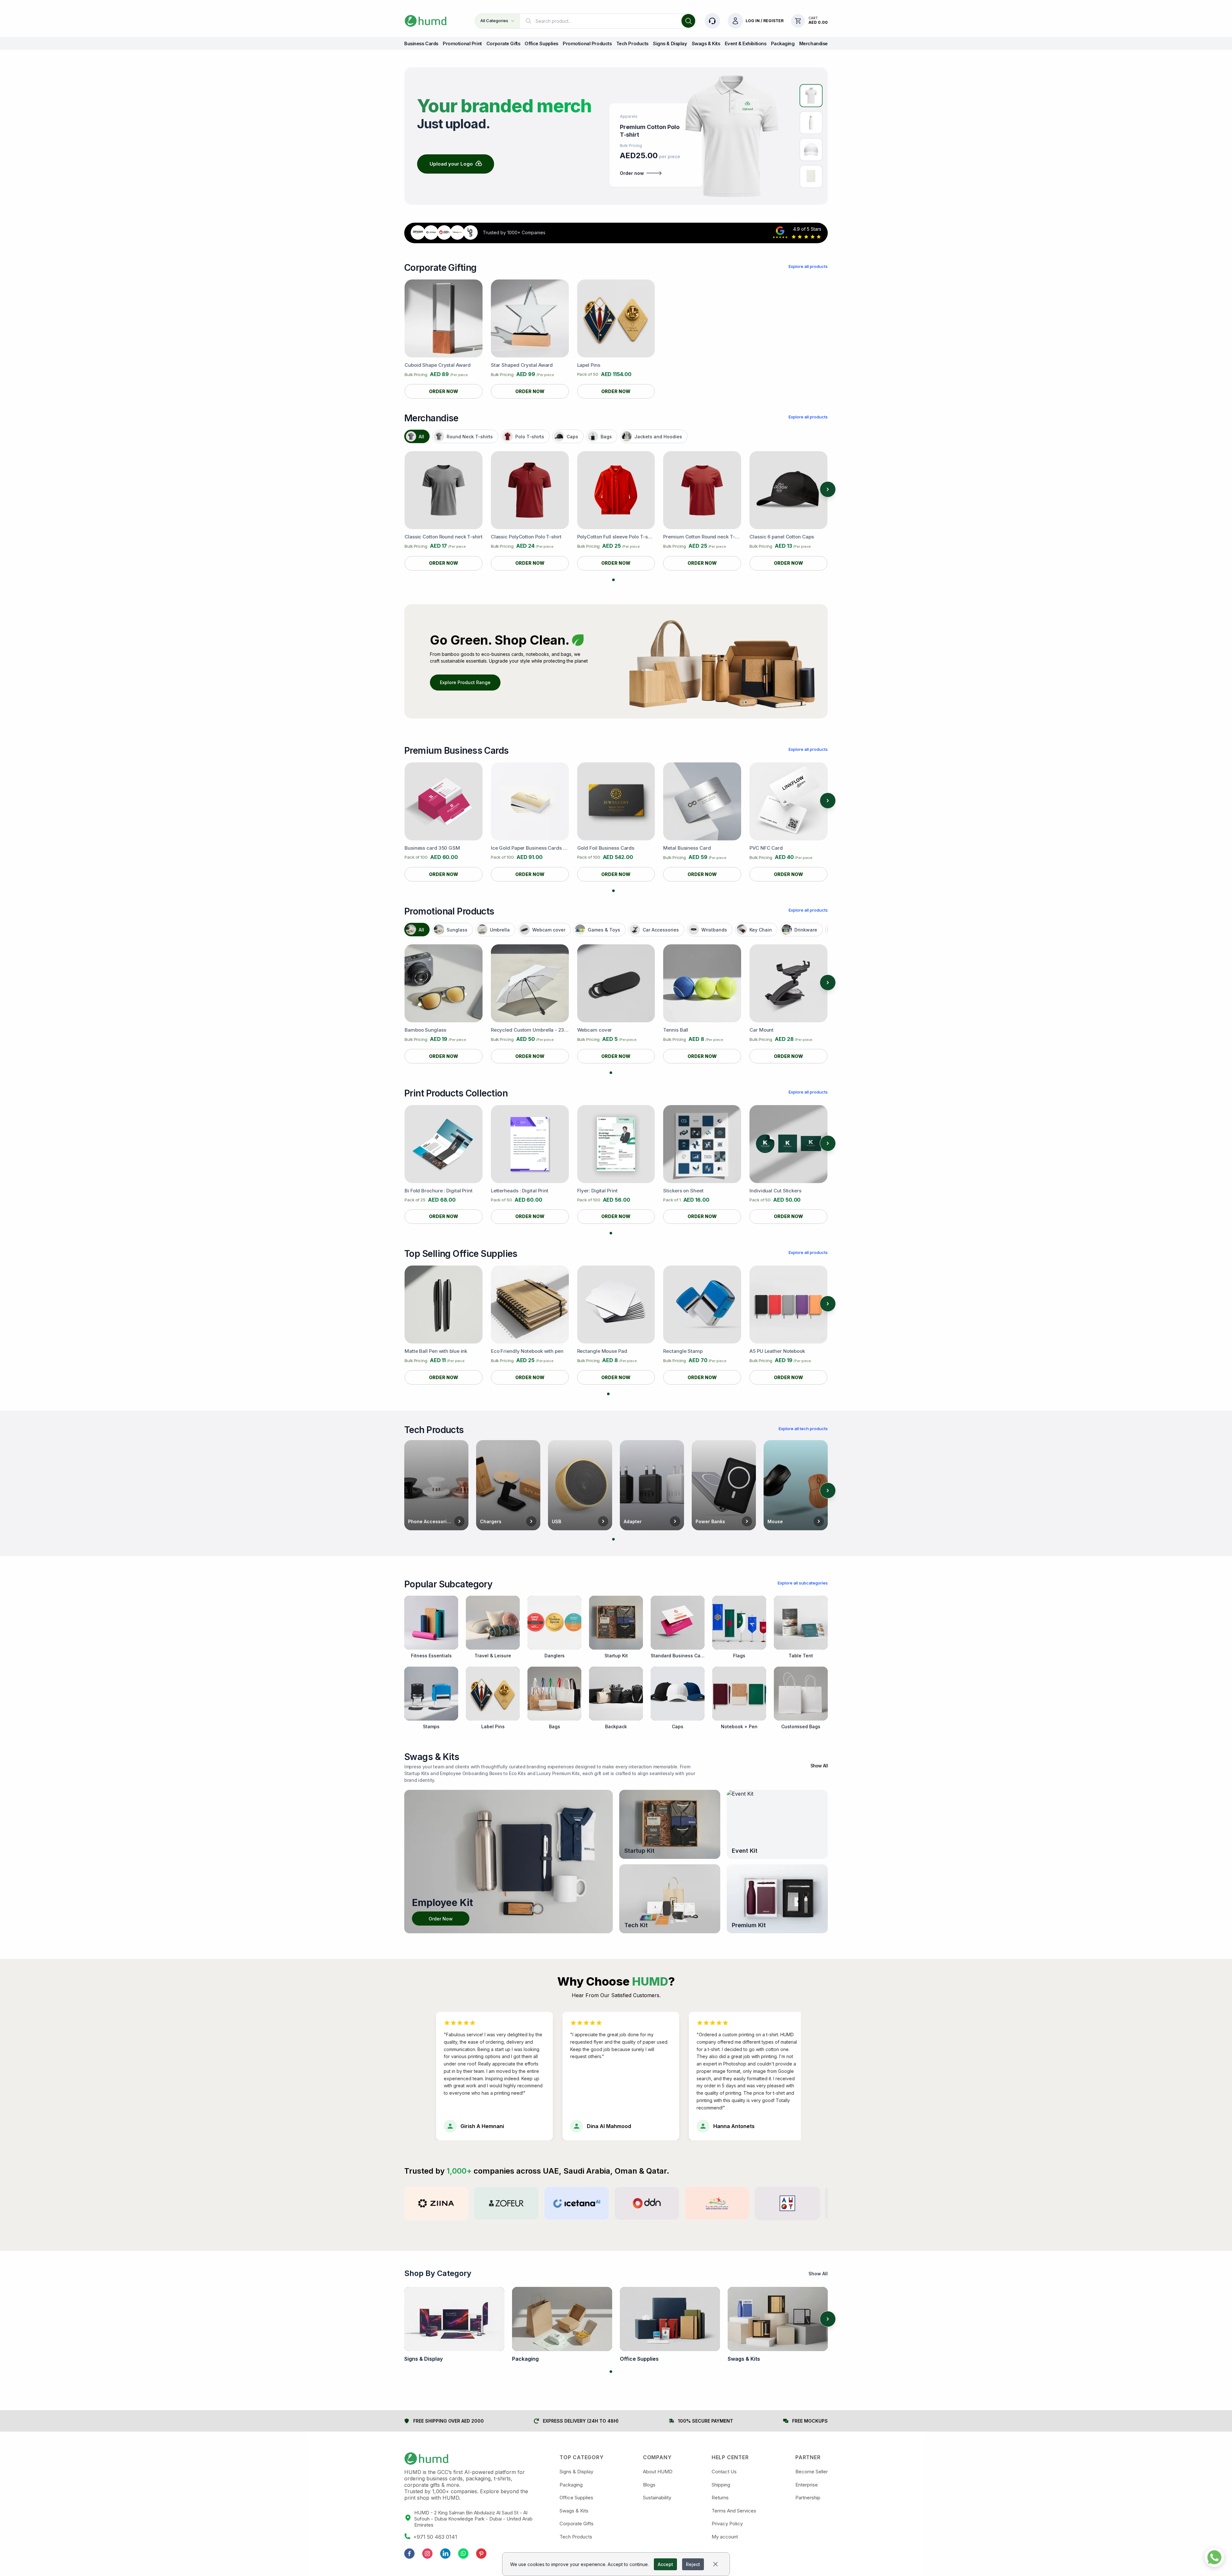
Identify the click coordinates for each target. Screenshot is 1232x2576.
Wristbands (714, 930)
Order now (632, 173)
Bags (606, 437)
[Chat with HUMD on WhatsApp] (1214, 2558)
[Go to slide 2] (619, 580)
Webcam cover (549, 930)
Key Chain (761, 930)
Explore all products (808, 266)
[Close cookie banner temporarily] (715, 2564)
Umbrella (500, 930)
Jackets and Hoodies (658, 437)
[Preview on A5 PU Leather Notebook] (811, 176)
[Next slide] (828, 489)
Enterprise (807, 2485)
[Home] (426, 21)
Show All (819, 1766)
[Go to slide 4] (624, 1394)
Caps (572, 437)
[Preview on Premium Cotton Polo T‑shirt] (811, 96)
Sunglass (457, 930)
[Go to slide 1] (613, 580)
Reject (693, 2564)
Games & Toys (604, 930)
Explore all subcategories (803, 1583)
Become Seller (812, 2472)
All (421, 437)
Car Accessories (661, 930)
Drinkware (806, 930)
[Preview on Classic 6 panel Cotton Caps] (811, 150)
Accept (665, 2564)
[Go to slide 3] (621, 1073)
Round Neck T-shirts (470, 437)
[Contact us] (712, 21)
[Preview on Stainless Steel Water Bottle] (811, 123)
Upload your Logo (451, 164)
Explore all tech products (803, 1429)
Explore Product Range (465, 682)
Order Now (441, 1919)
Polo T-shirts (530, 437)
